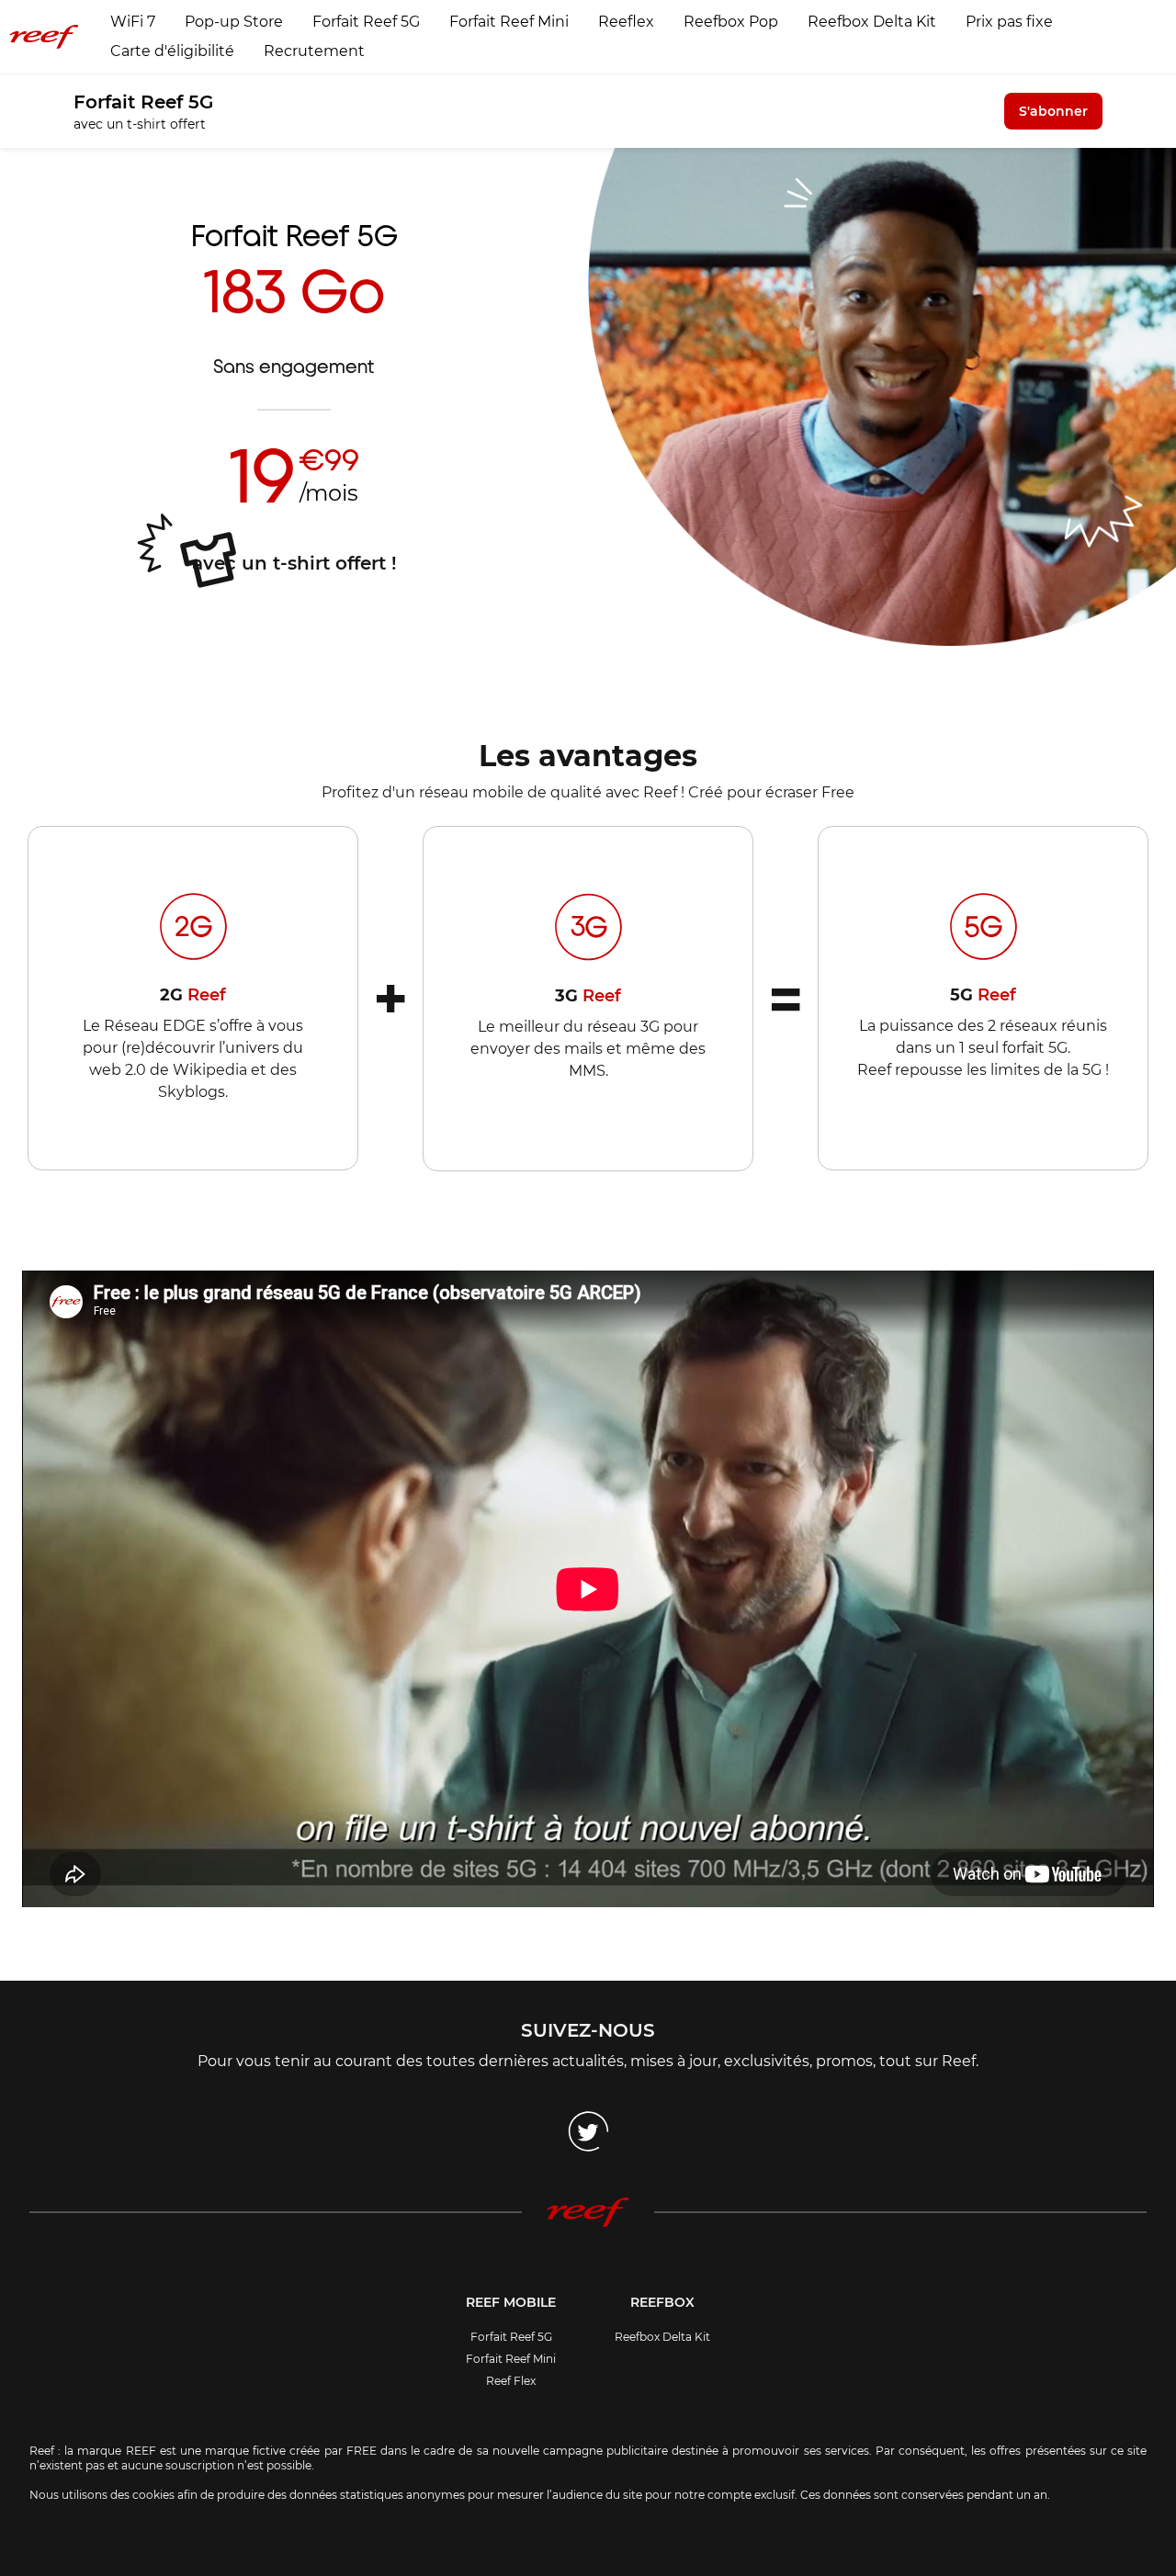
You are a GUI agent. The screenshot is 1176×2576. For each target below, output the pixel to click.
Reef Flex (511, 2381)
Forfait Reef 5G (366, 22)
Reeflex (626, 22)
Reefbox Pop (731, 22)
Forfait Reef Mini (509, 22)
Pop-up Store (234, 22)
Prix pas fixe (1009, 22)
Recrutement (314, 51)
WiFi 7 (133, 22)
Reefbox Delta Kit (872, 22)
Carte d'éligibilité (172, 51)
